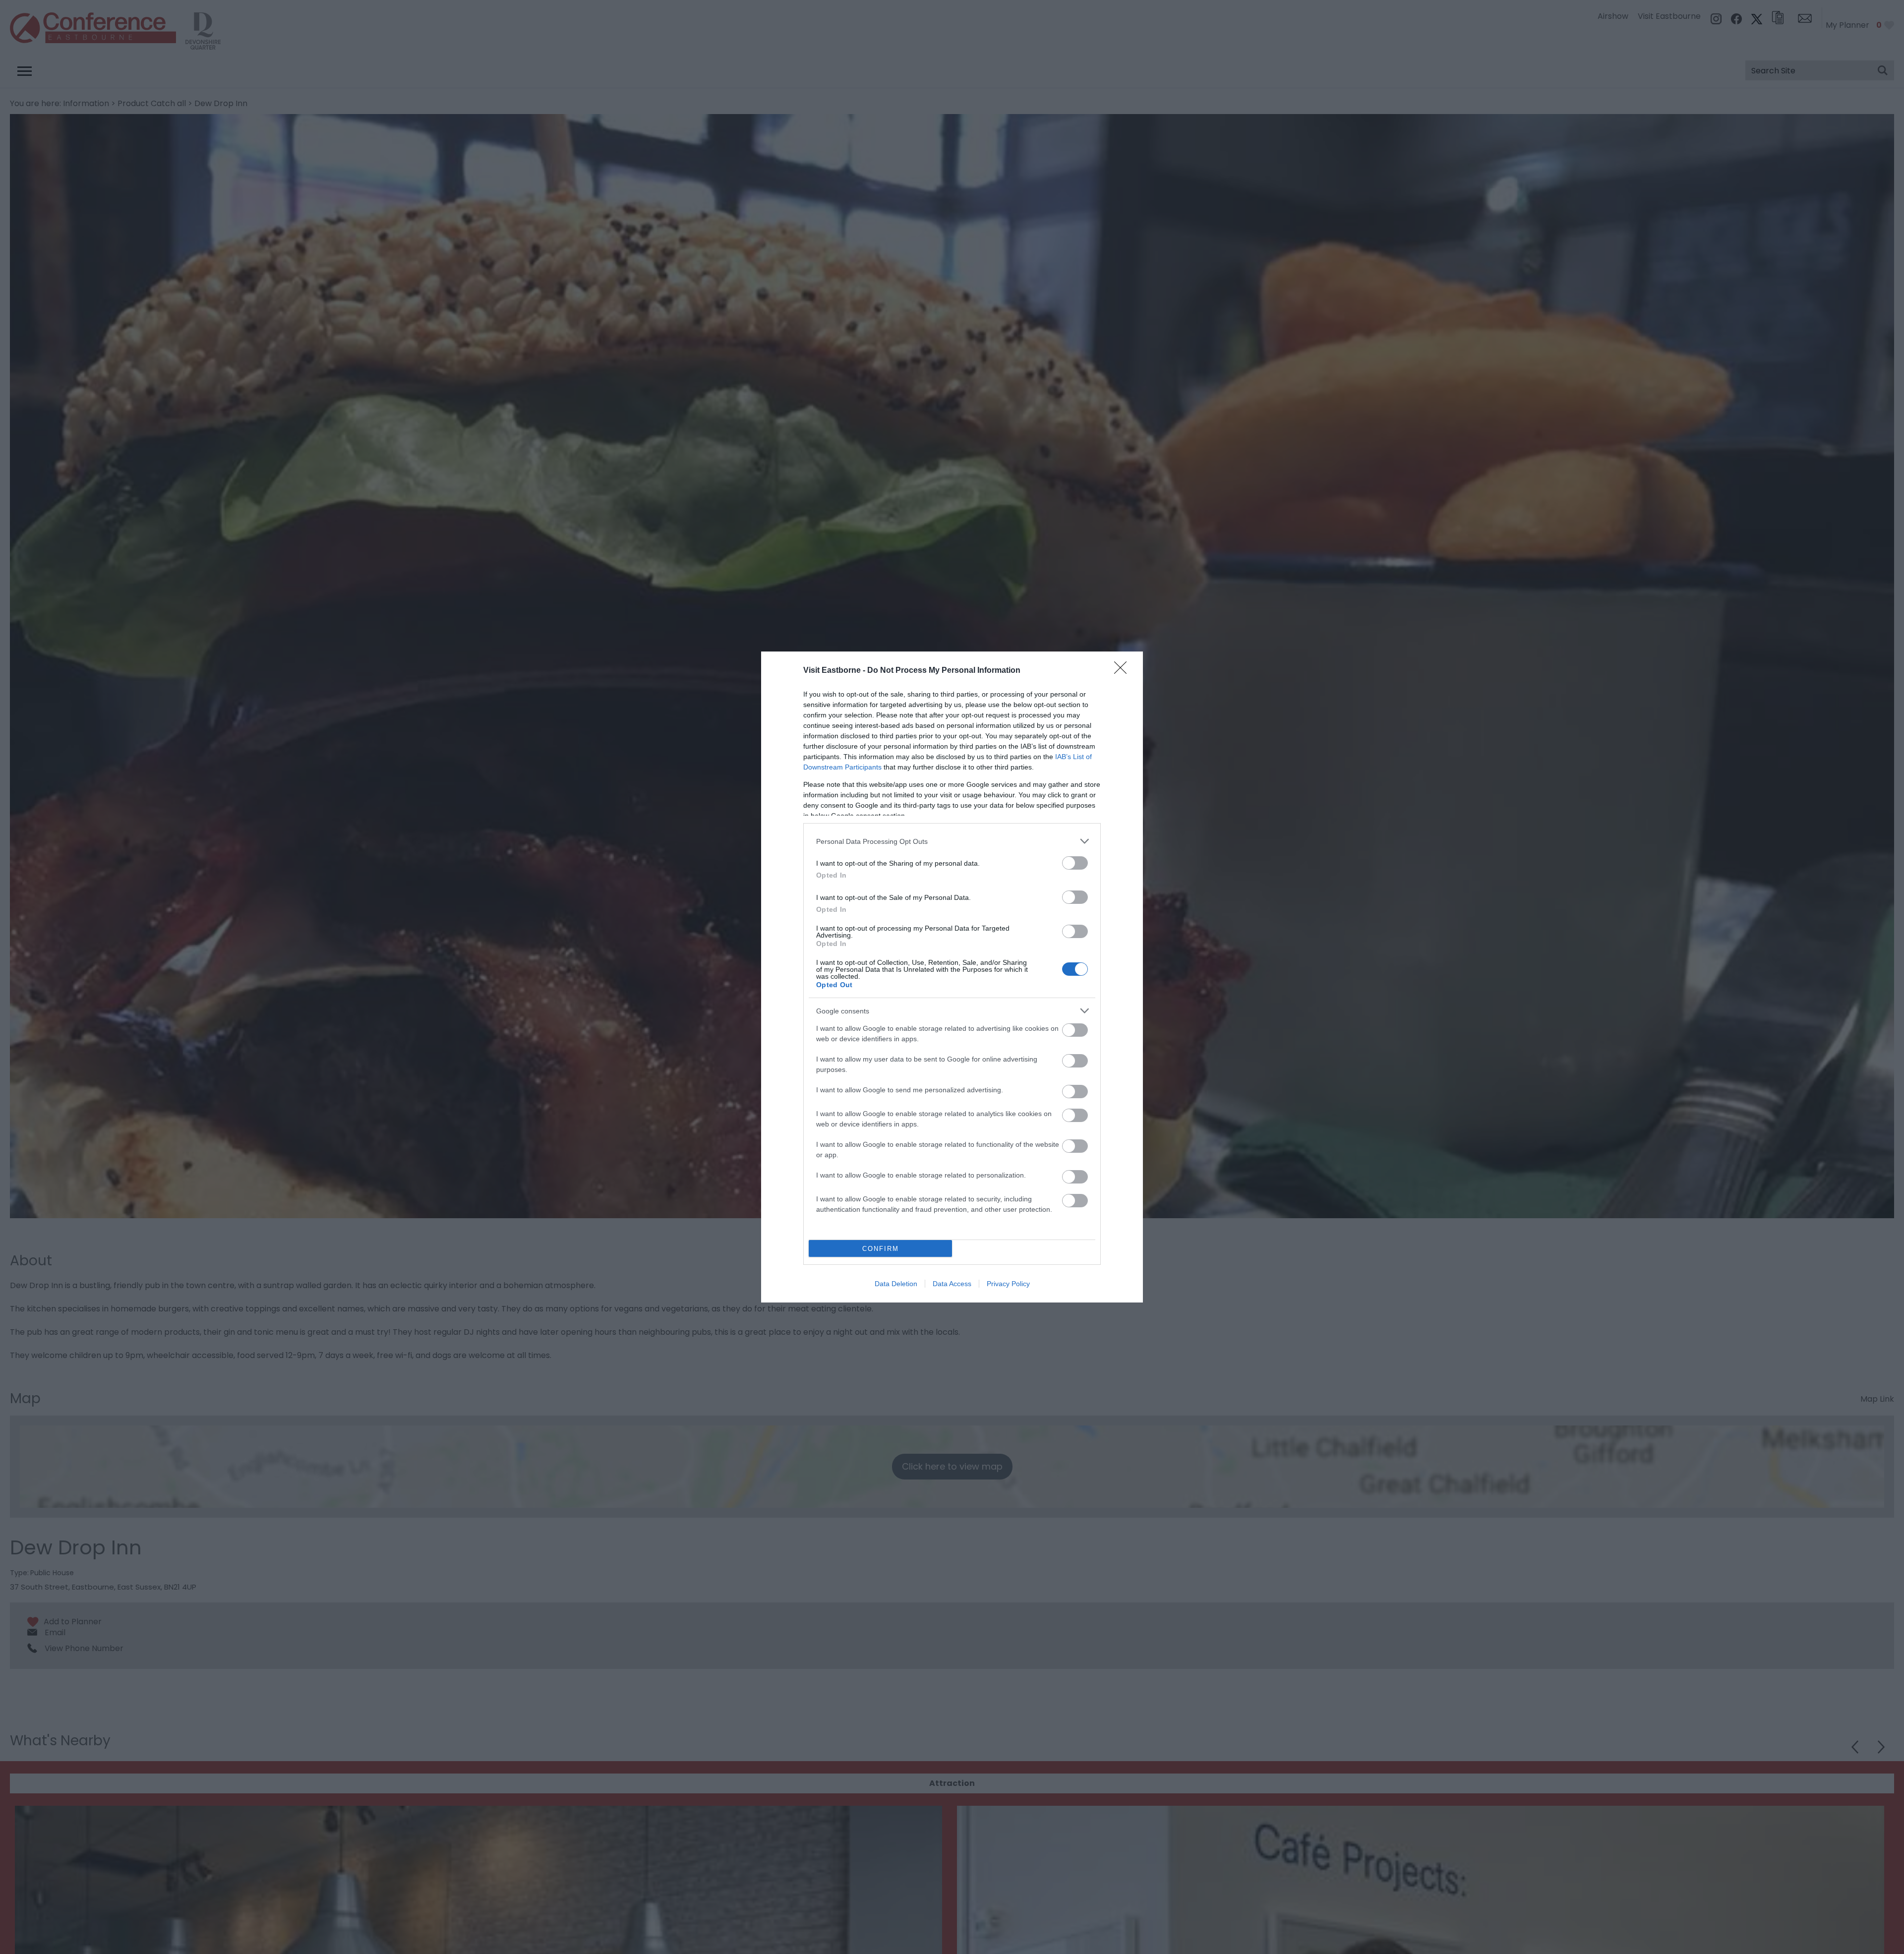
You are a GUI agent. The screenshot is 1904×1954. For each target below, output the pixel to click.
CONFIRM (881, 1249)
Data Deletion (896, 1284)
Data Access (952, 1284)
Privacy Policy (1008, 1284)
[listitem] (952, 841)
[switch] (1075, 863)
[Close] (1124, 671)
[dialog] (952, 977)
